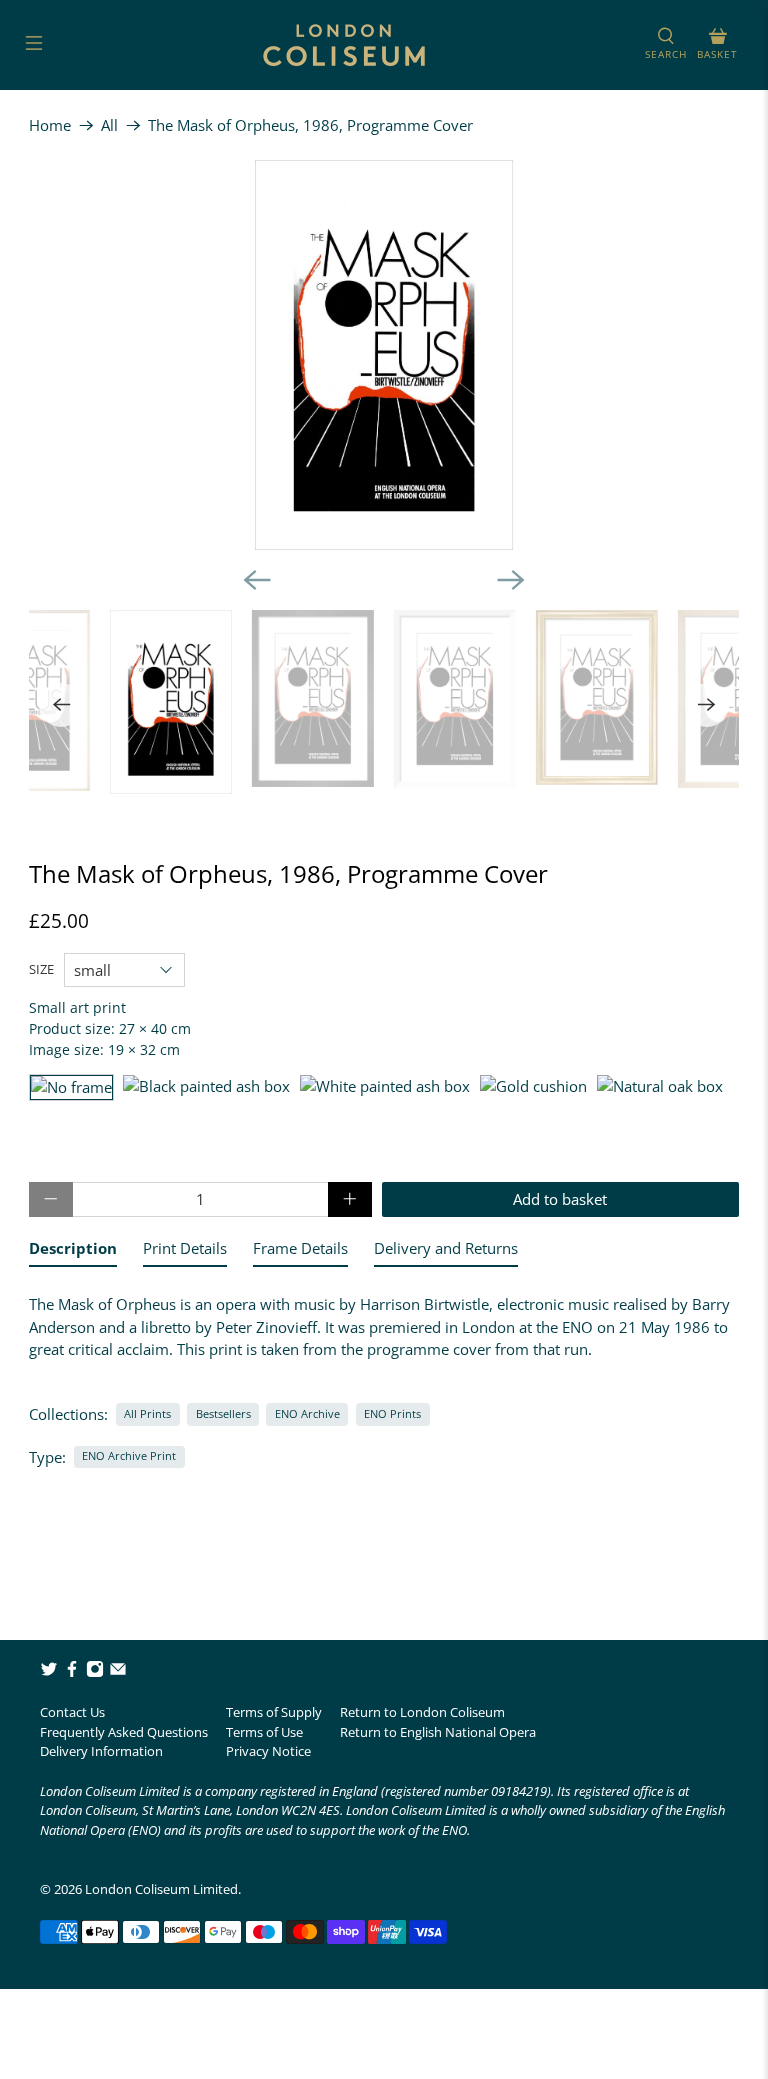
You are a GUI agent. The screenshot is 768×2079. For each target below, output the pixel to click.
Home (50, 125)
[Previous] (257, 580)
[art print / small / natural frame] (660, 1087)
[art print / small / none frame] (71, 1087)
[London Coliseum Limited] (344, 45)
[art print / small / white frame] (385, 1087)
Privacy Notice (268, 1751)
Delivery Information (101, 1751)
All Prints (147, 1413)
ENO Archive (307, 1413)
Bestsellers (223, 1413)
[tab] (73, 1252)
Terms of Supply (274, 1712)
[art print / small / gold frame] (533, 1087)
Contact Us (72, 1712)
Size (41, 969)
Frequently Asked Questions (124, 1732)
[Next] (511, 580)
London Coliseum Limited (161, 1889)
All (109, 125)
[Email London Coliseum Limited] (118, 1673)
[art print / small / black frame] (206, 1087)
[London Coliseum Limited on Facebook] (72, 1673)
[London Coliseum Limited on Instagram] (95, 1673)
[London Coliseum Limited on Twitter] (49, 1673)
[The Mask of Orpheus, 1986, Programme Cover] (384, 355)
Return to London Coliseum (422, 1712)
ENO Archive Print (129, 1455)
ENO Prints (392, 1413)
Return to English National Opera (438, 1732)
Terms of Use (264, 1732)
